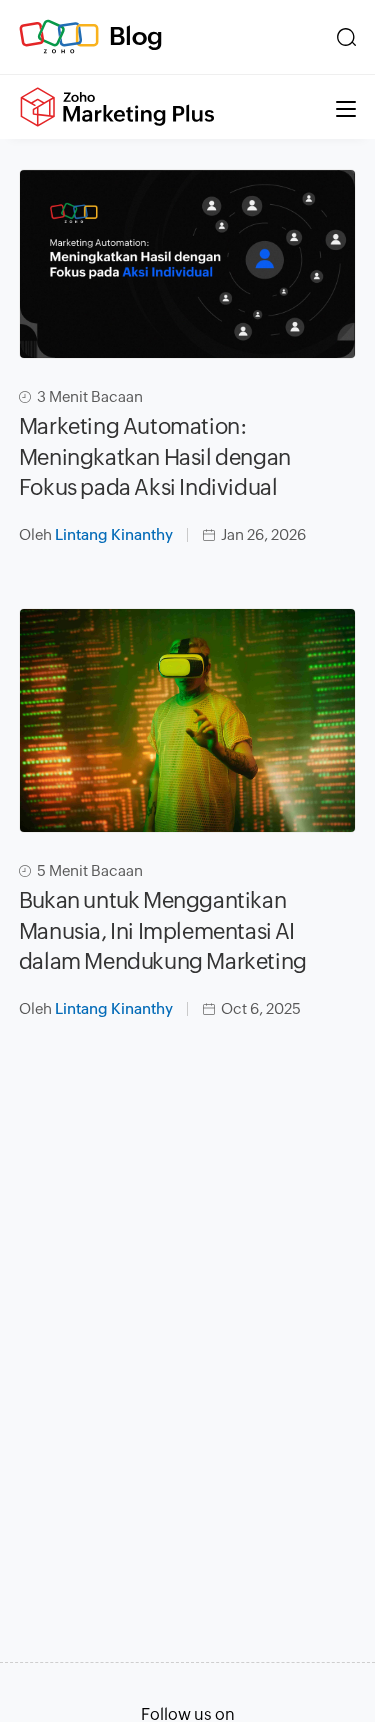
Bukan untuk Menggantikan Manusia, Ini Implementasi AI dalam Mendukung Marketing (163, 931)
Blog (136, 36)
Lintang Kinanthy (114, 534)
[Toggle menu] (346, 107)
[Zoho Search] (346, 37)
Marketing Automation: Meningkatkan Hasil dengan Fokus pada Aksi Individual (155, 457)
